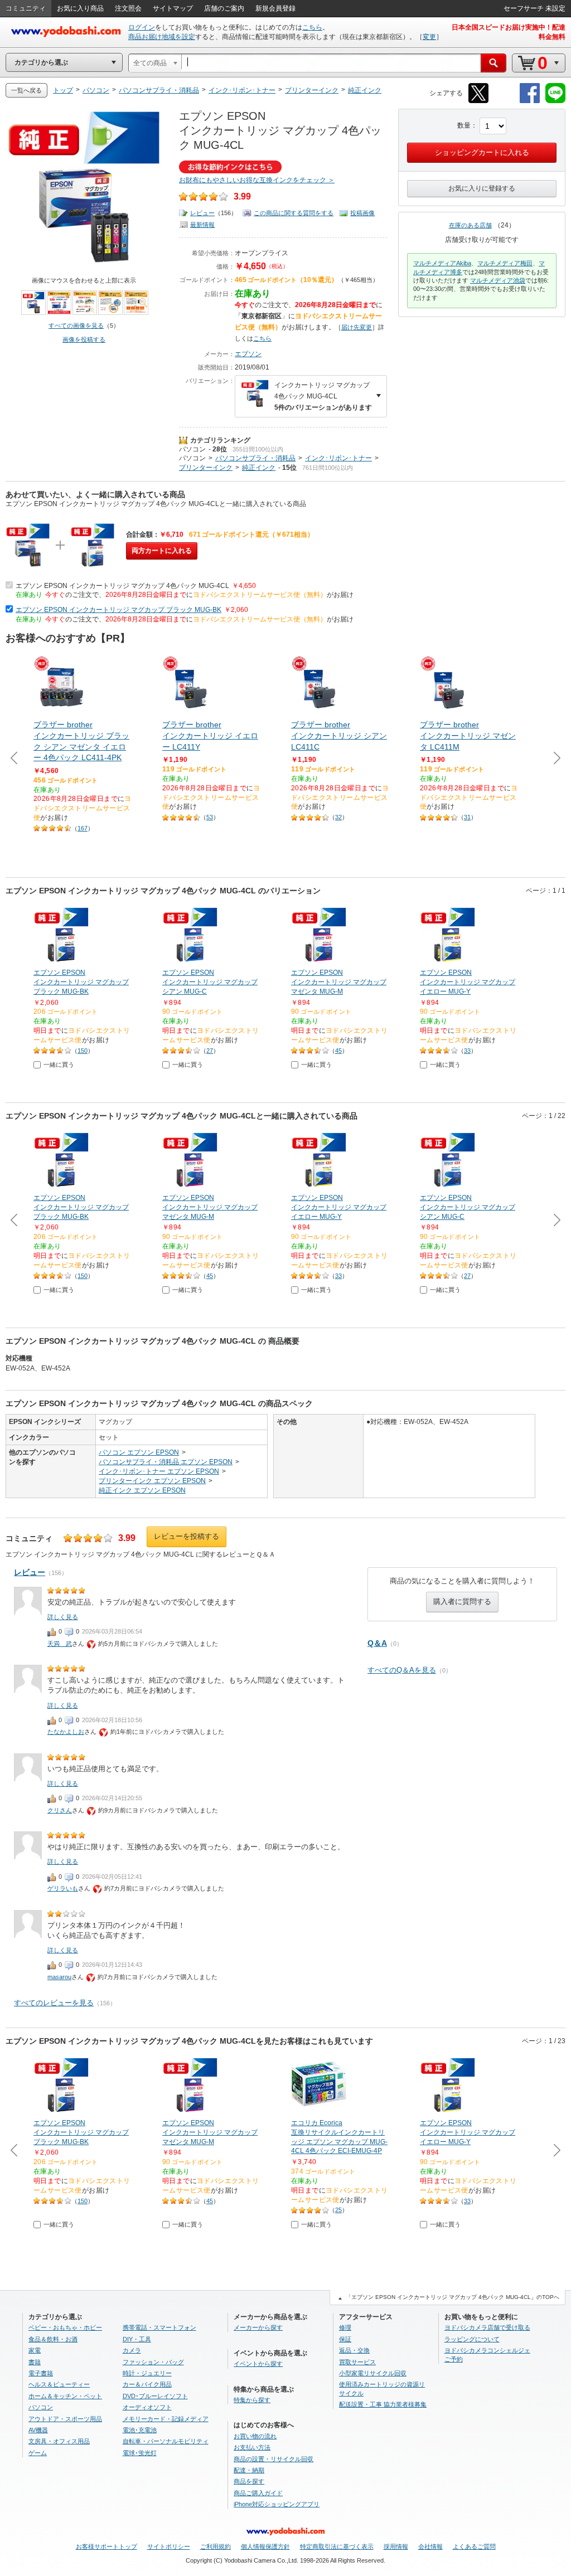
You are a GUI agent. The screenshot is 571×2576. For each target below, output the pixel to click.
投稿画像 (362, 213)
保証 (345, 2339)
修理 (345, 2327)
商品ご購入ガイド (258, 2493)
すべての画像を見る (76, 325)
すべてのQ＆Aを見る (402, 1670)
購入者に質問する (462, 1602)
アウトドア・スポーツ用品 (65, 2419)
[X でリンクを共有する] (478, 101)
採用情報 (396, 2546)
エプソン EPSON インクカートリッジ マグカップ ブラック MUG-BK (118, 610)
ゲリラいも (63, 1888)
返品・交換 (354, 2350)
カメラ (132, 2350)
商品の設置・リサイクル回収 (274, 2459)
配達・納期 (249, 2470)
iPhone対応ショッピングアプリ (277, 2504)
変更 (429, 37)
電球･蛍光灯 (140, 2453)
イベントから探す (258, 2364)
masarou (59, 1977)
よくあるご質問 (474, 2546)
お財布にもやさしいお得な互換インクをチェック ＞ (257, 180)
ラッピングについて (472, 2339)
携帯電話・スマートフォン (159, 2327)
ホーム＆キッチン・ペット (65, 2396)
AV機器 (38, 2430)
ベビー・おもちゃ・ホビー (65, 2327)
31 (467, 817)
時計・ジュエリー (147, 2373)
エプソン (248, 354)
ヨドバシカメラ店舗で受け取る (487, 2327)
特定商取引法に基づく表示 (337, 2546)
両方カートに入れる (162, 551)
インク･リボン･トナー (338, 458)
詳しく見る (63, 1617)
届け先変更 (357, 327)
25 (338, 2210)
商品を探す (249, 2481)
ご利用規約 (216, 2546)
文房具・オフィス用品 (59, 2441)
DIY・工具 (137, 2339)
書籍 (35, 2362)
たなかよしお (66, 1732)
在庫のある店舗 (470, 225)
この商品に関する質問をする (294, 213)
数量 (464, 125)
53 (210, 817)
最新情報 (202, 225)
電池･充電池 (140, 2430)
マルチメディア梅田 (505, 263)
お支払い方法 (252, 2447)
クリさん (60, 1810)
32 (338, 817)
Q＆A (377, 1643)
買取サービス (357, 2362)
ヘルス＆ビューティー (59, 2384)
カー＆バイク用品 (147, 2384)
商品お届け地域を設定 (162, 37)
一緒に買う (59, 1065)
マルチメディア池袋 (498, 280)
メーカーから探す (258, 2327)
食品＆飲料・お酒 (53, 2339)
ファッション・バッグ (153, 2362)
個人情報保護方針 (265, 2546)
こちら (312, 27)
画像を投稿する (84, 339)
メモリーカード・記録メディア (166, 2419)
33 (467, 1051)
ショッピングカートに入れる (482, 152)
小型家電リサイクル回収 (373, 2373)
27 (210, 1051)
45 (338, 1051)
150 (83, 1051)
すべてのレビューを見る (54, 2003)
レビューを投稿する (187, 1536)
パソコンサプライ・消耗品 (255, 458)
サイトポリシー (169, 2546)
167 (83, 828)
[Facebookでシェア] (530, 101)
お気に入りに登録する (482, 188)
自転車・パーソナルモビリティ (166, 2441)
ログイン (142, 27)
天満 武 (60, 1644)
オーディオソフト (147, 2407)
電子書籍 (41, 2373)
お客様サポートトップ (107, 2546)
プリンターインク (206, 468)
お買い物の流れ (255, 2436)
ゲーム (38, 2453)
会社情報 (430, 2546)
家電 (35, 2350)
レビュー (202, 213)
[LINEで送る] (555, 101)
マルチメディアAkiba (442, 263)
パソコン (192, 449)
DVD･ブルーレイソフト (155, 2396)
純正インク (259, 468)
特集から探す (252, 2400)
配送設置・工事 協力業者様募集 (383, 2404)
